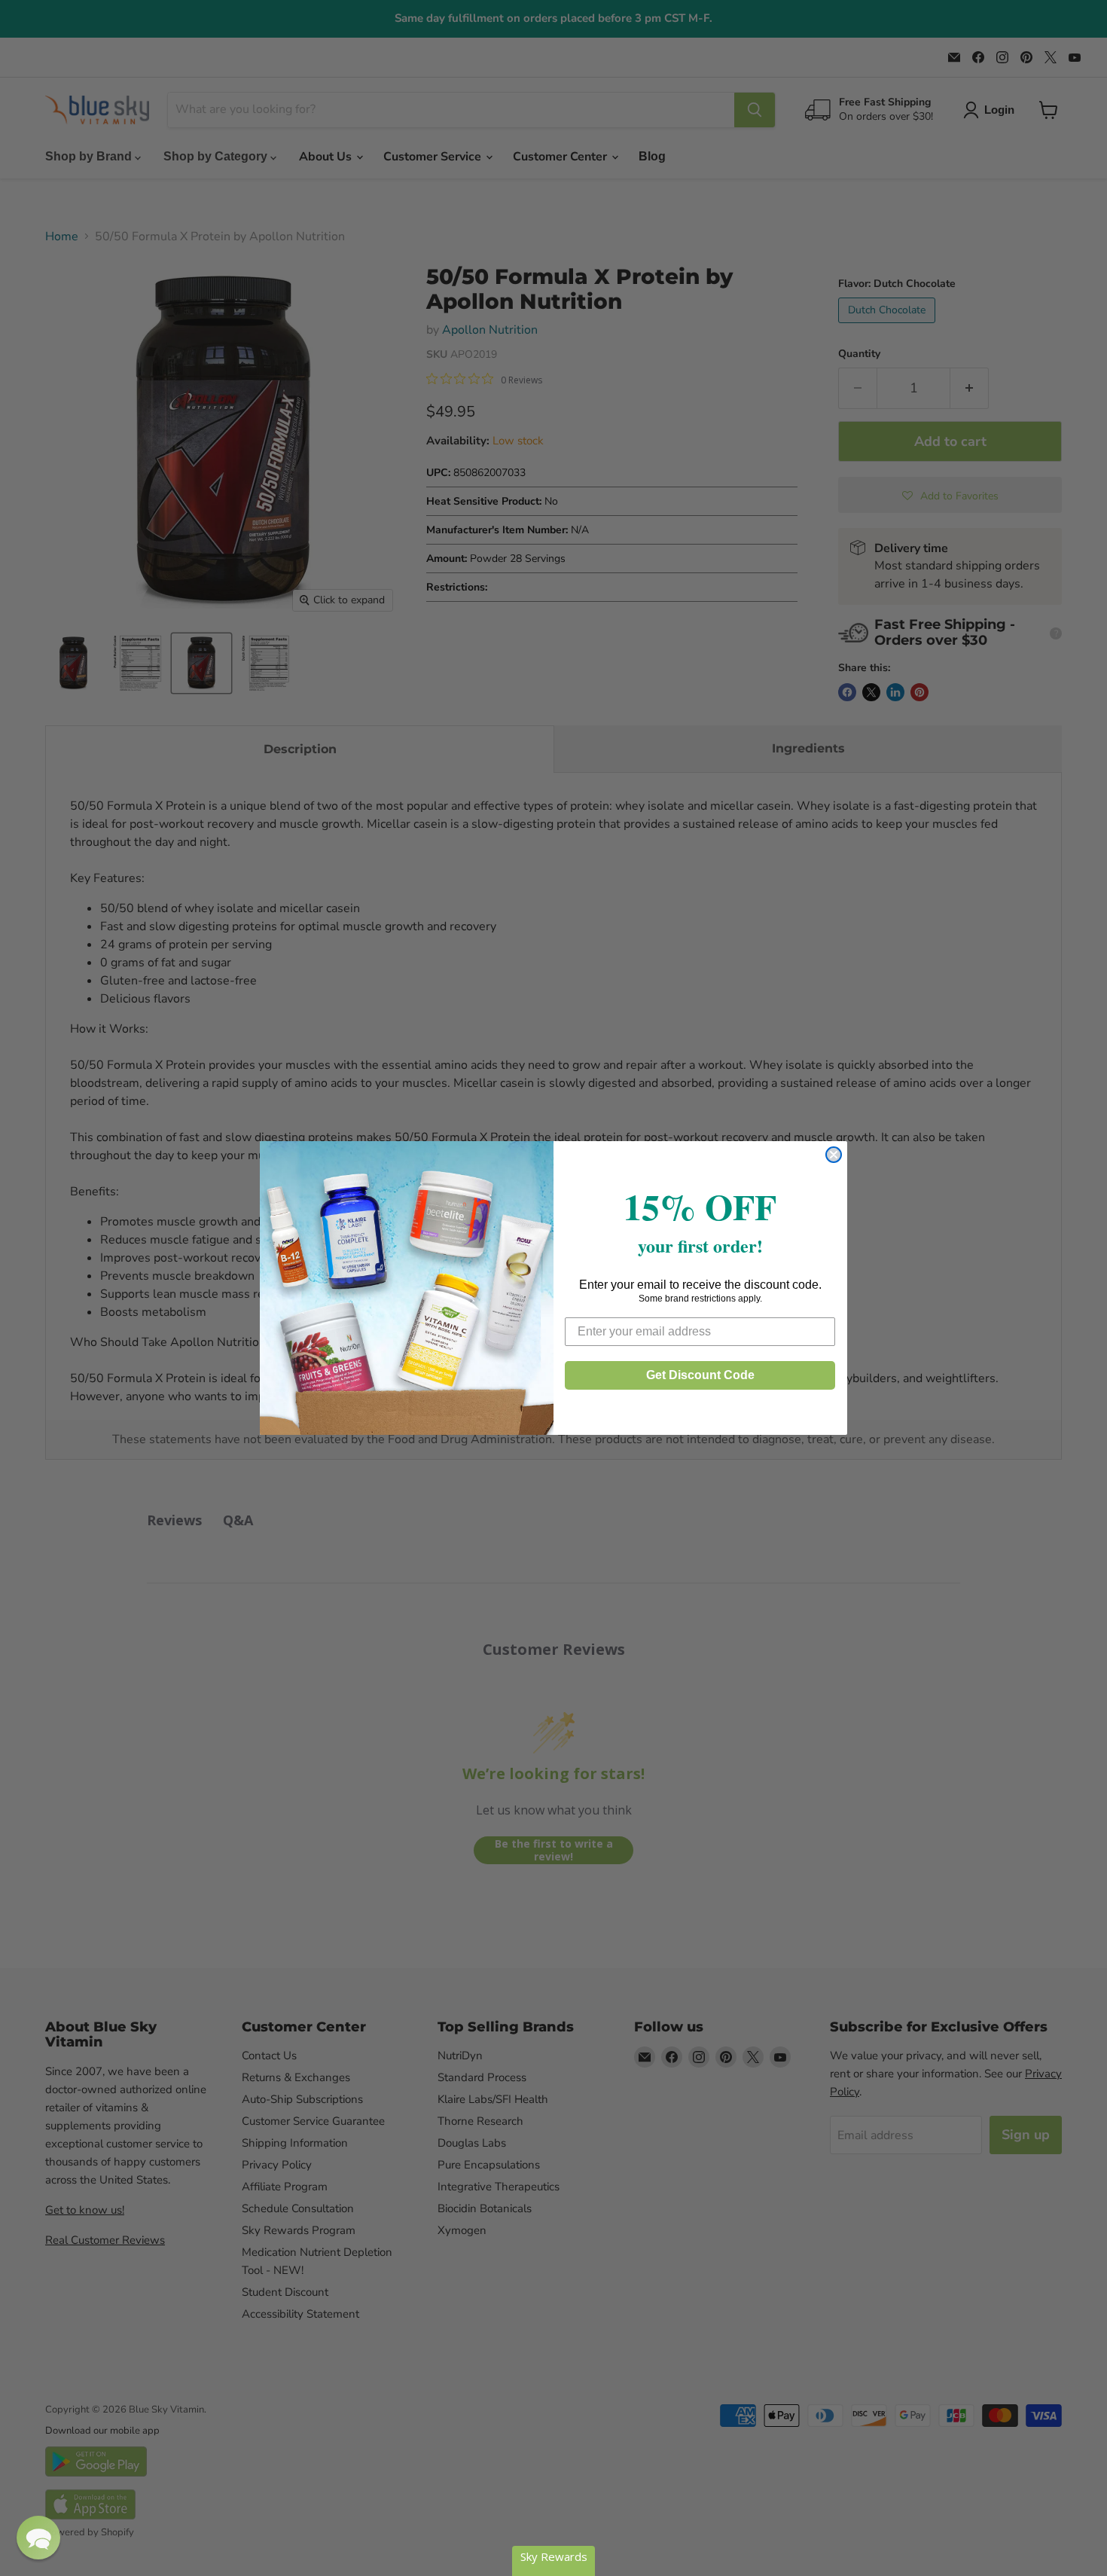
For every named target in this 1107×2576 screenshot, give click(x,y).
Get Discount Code (700, 1375)
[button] (38, 2538)
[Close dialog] (834, 1155)
